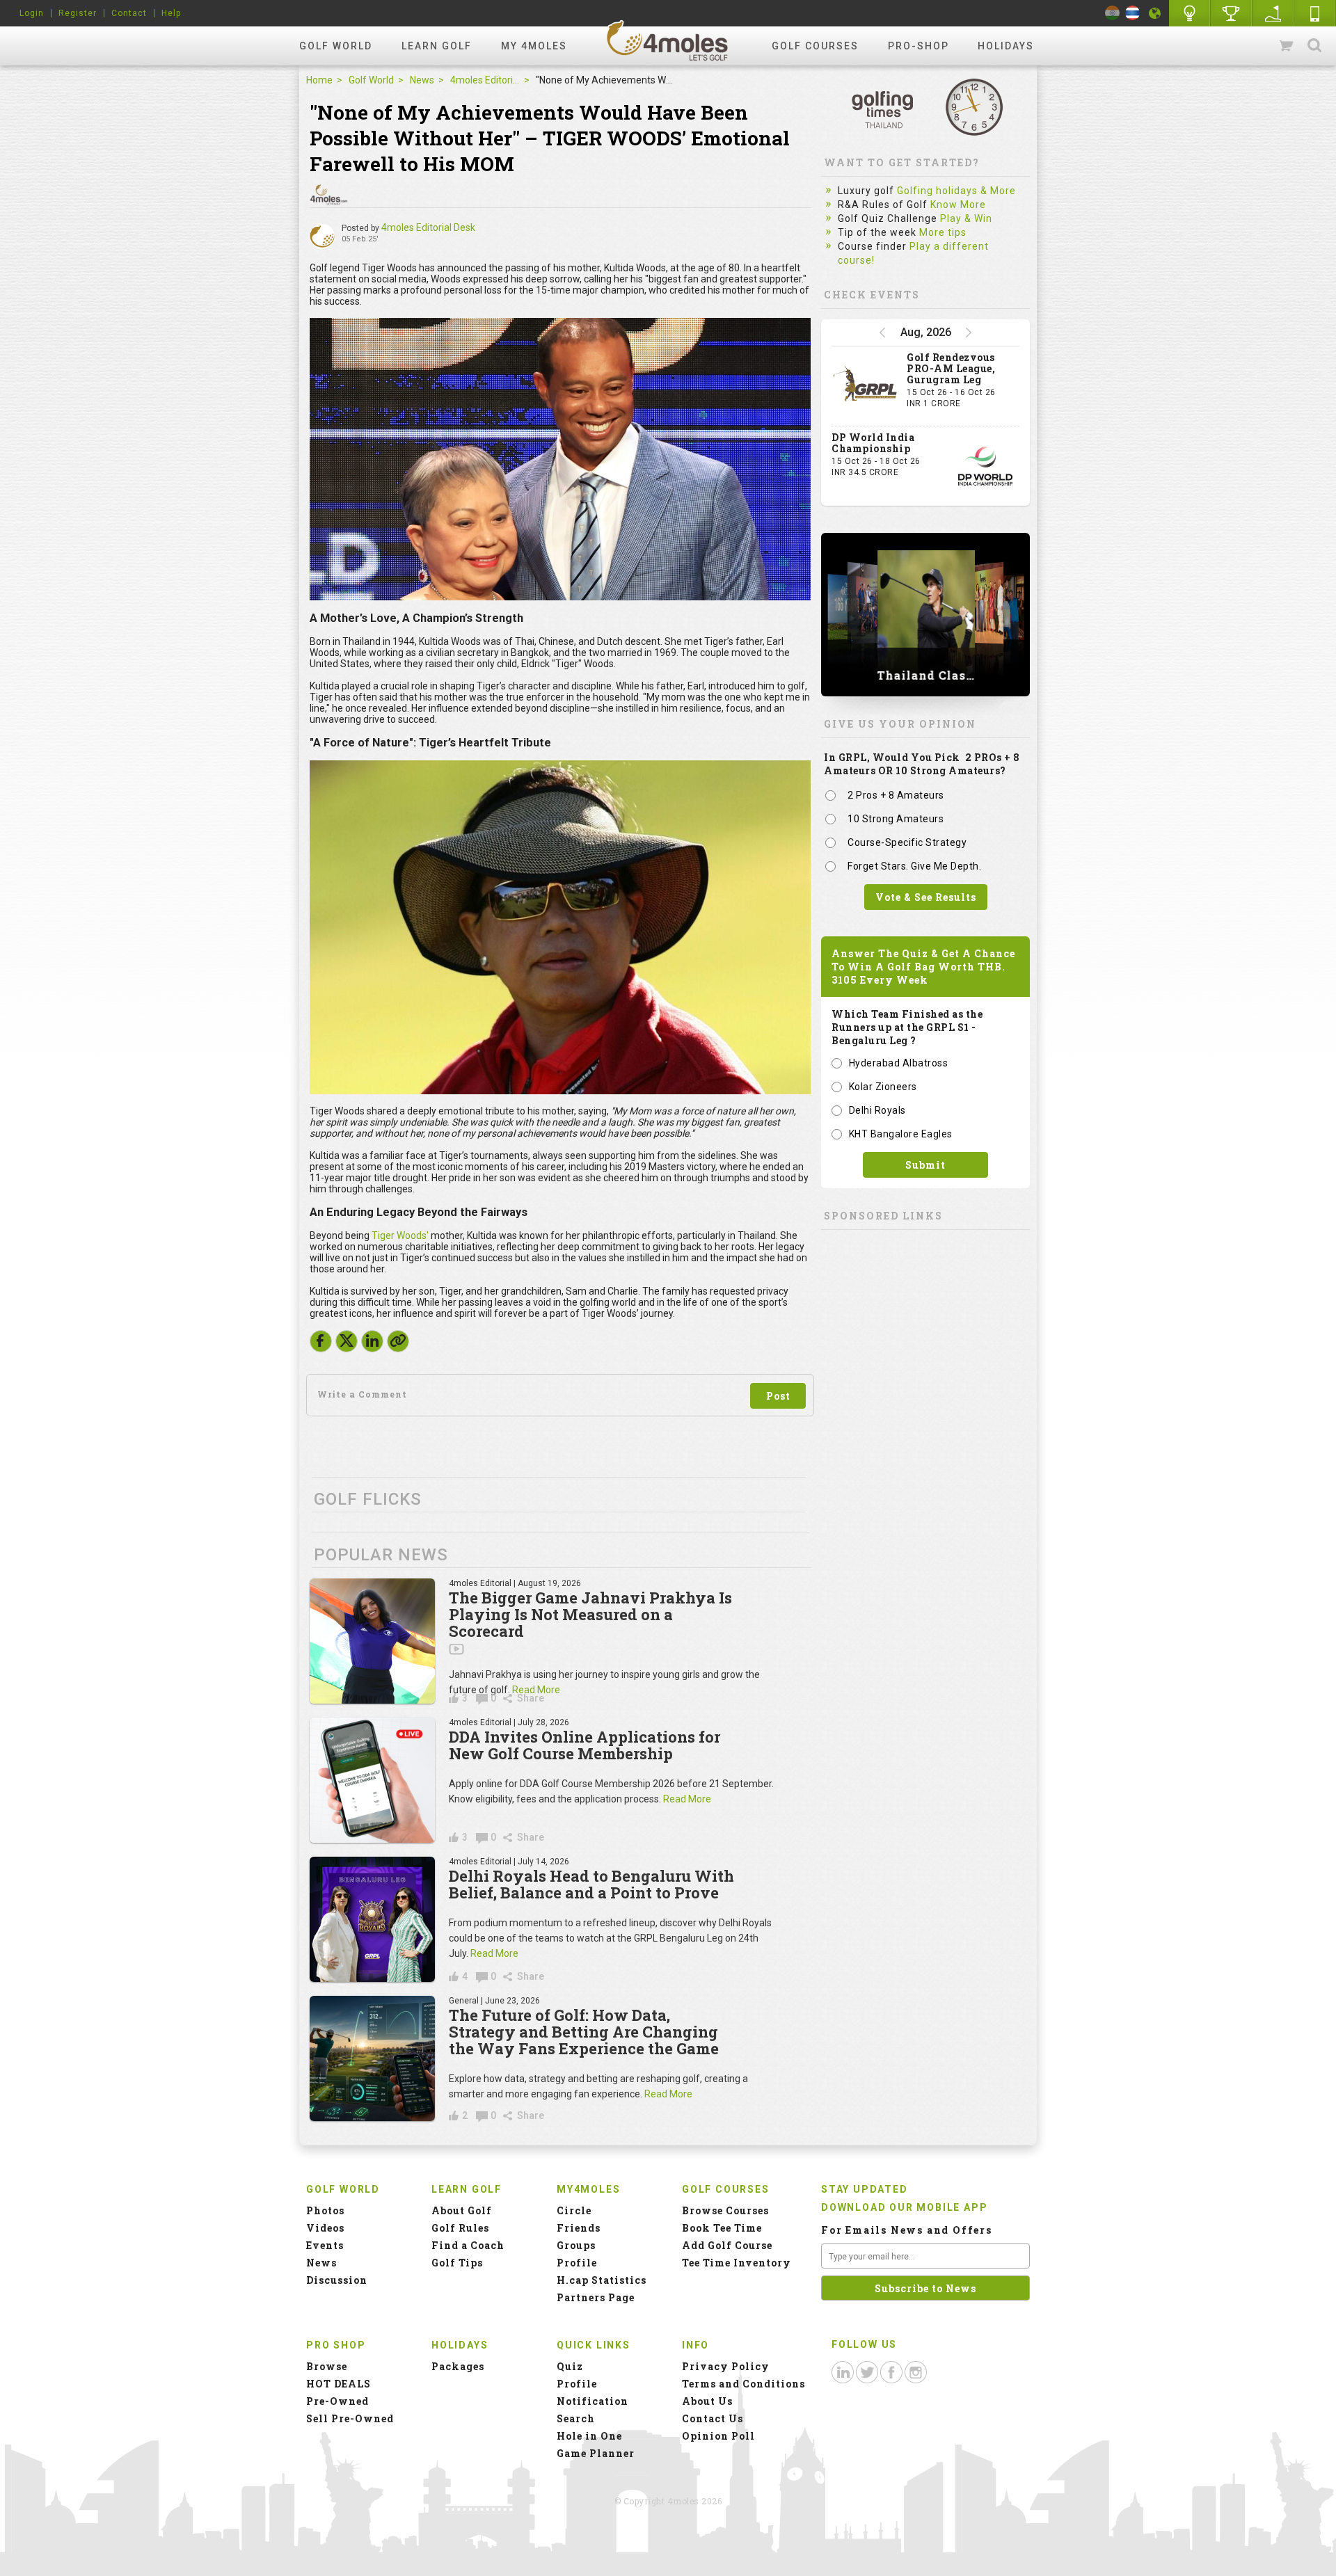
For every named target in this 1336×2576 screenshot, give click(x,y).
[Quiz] (1190, 13)
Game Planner (596, 2453)
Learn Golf (437, 46)
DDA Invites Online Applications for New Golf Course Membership (584, 1745)
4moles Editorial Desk (428, 227)
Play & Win (966, 218)
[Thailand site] (1132, 13)
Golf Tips (457, 2263)
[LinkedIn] (372, 1345)
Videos (325, 2228)
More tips (943, 232)
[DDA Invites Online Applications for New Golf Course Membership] (372, 1780)
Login (32, 13)
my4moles (668, 40)
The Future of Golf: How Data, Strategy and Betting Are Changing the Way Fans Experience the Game (584, 2032)
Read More (536, 1690)
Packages (458, 2366)
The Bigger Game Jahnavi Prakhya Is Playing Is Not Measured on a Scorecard (590, 1614)
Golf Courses (815, 46)
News (422, 80)
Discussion (337, 2280)
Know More (958, 205)
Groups (576, 2245)
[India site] (1112, 13)
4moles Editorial (485, 80)
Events (325, 2245)
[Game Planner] (1273, 13)
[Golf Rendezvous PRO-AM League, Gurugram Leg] (866, 386)
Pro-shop (918, 46)
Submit (925, 1165)
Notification (593, 2401)
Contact (129, 13)
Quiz (570, 2366)
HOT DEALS (339, 2384)
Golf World (336, 46)
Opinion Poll (718, 2436)
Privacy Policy (726, 2366)
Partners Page (596, 2297)
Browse (327, 2366)
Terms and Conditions (743, 2384)
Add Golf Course (727, 2245)
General (464, 2001)
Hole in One (1232, 13)
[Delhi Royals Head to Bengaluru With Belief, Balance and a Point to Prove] (372, 1919)
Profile (577, 2263)
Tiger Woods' (400, 1235)
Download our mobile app (904, 2207)
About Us (707, 2401)
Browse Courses (725, 2210)
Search (1314, 46)
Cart (1287, 46)
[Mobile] (1315, 13)
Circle (574, 2210)
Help (171, 13)
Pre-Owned (337, 2401)
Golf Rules (460, 2228)
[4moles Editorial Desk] (322, 237)
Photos (325, 2210)
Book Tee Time (722, 2228)
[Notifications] (1155, 13)
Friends (579, 2228)
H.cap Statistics (602, 2280)
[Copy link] (398, 1341)
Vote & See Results (926, 897)
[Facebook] (321, 1345)
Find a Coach (468, 2245)
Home (319, 80)
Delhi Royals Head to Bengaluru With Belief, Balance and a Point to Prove (591, 1884)
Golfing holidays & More (956, 191)
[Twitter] (347, 1345)
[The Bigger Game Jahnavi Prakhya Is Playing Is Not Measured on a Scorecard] (372, 1641)
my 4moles (534, 46)
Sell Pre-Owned (350, 2418)
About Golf (462, 2210)
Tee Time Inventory (737, 2263)
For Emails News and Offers (907, 2230)
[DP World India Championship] (985, 466)
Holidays (1006, 46)
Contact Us (713, 2418)
